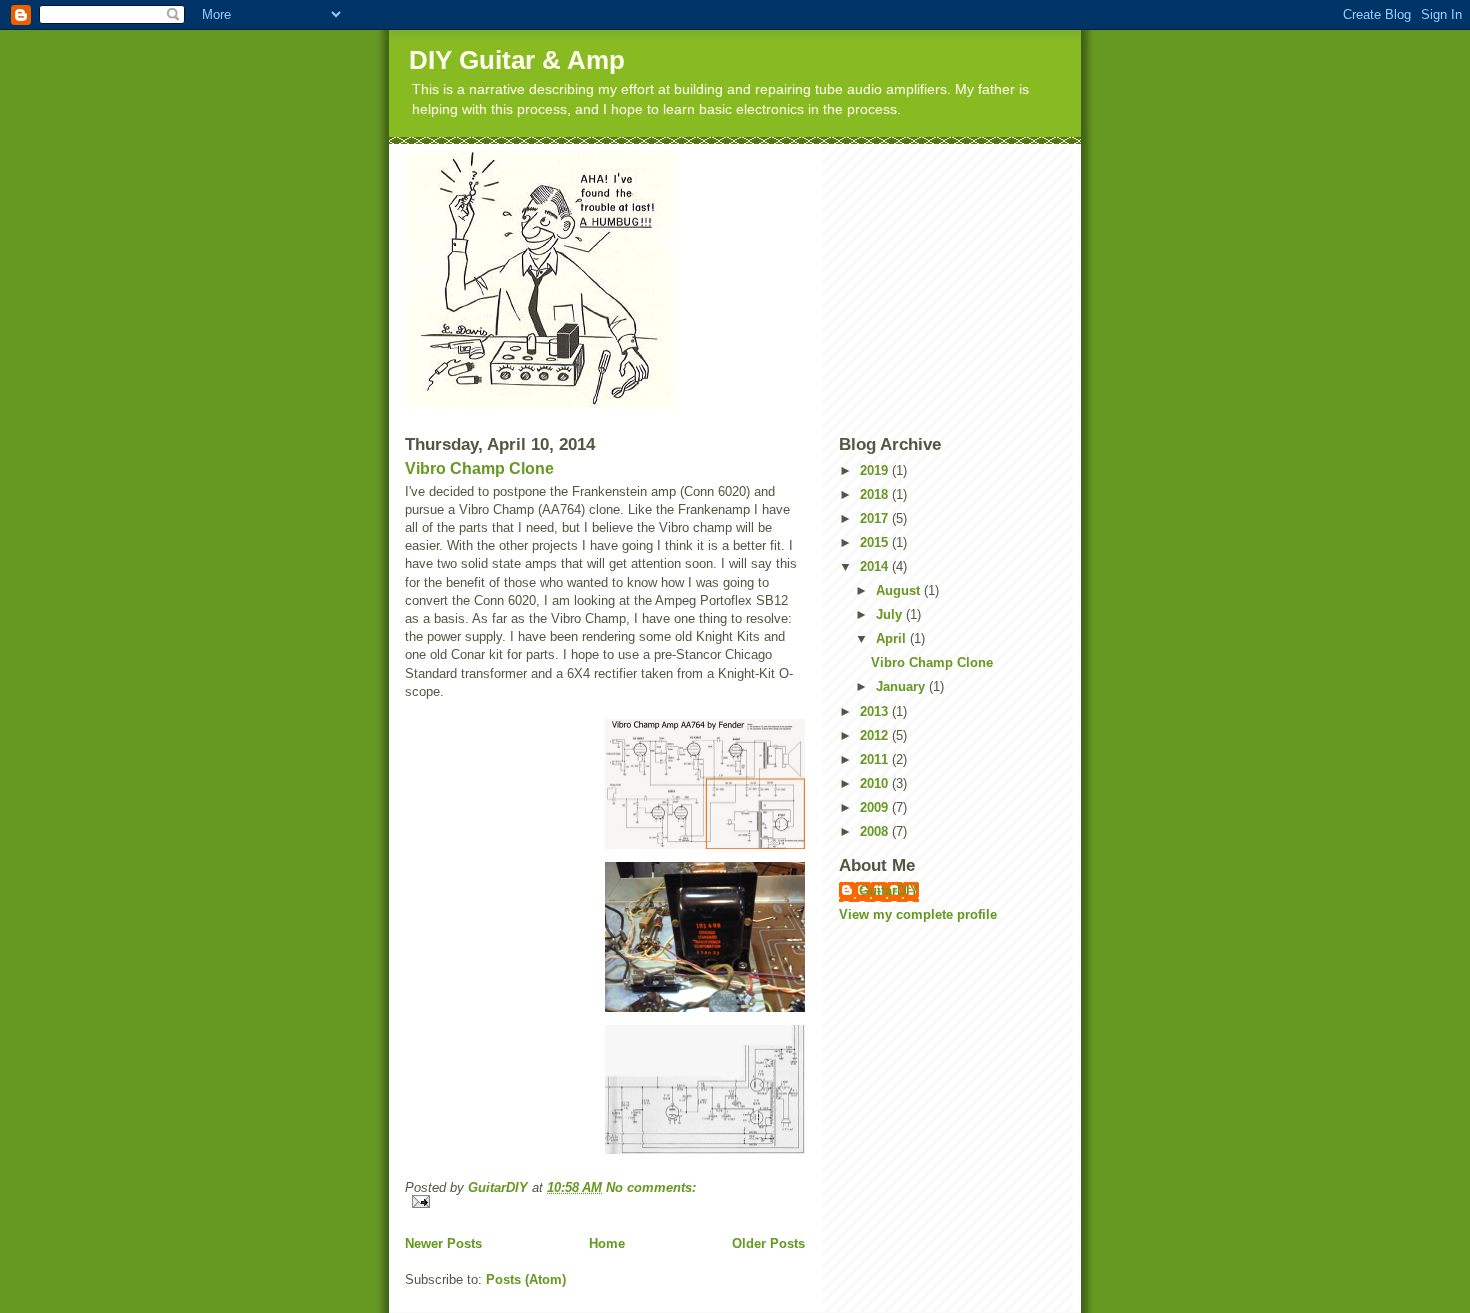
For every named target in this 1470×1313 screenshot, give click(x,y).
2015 (876, 542)
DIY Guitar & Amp (517, 60)
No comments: (651, 1187)
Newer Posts (443, 1243)
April (893, 638)
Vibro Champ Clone (479, 468)
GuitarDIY (889, 890)
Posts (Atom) (526, 1279)
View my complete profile (918, 914)
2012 (876, 735)
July (891, 614)
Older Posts (768, 1243)
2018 (876, 494)
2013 (876, 711)
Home (607, 1243)
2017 (876, 518)
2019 (876, 470)
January (902, 686)
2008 (876, 831)
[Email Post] (605, 1201)
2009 (876, 807)
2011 (876, 759)
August (900, 590)
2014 (876, 566)
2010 (876, 783)
